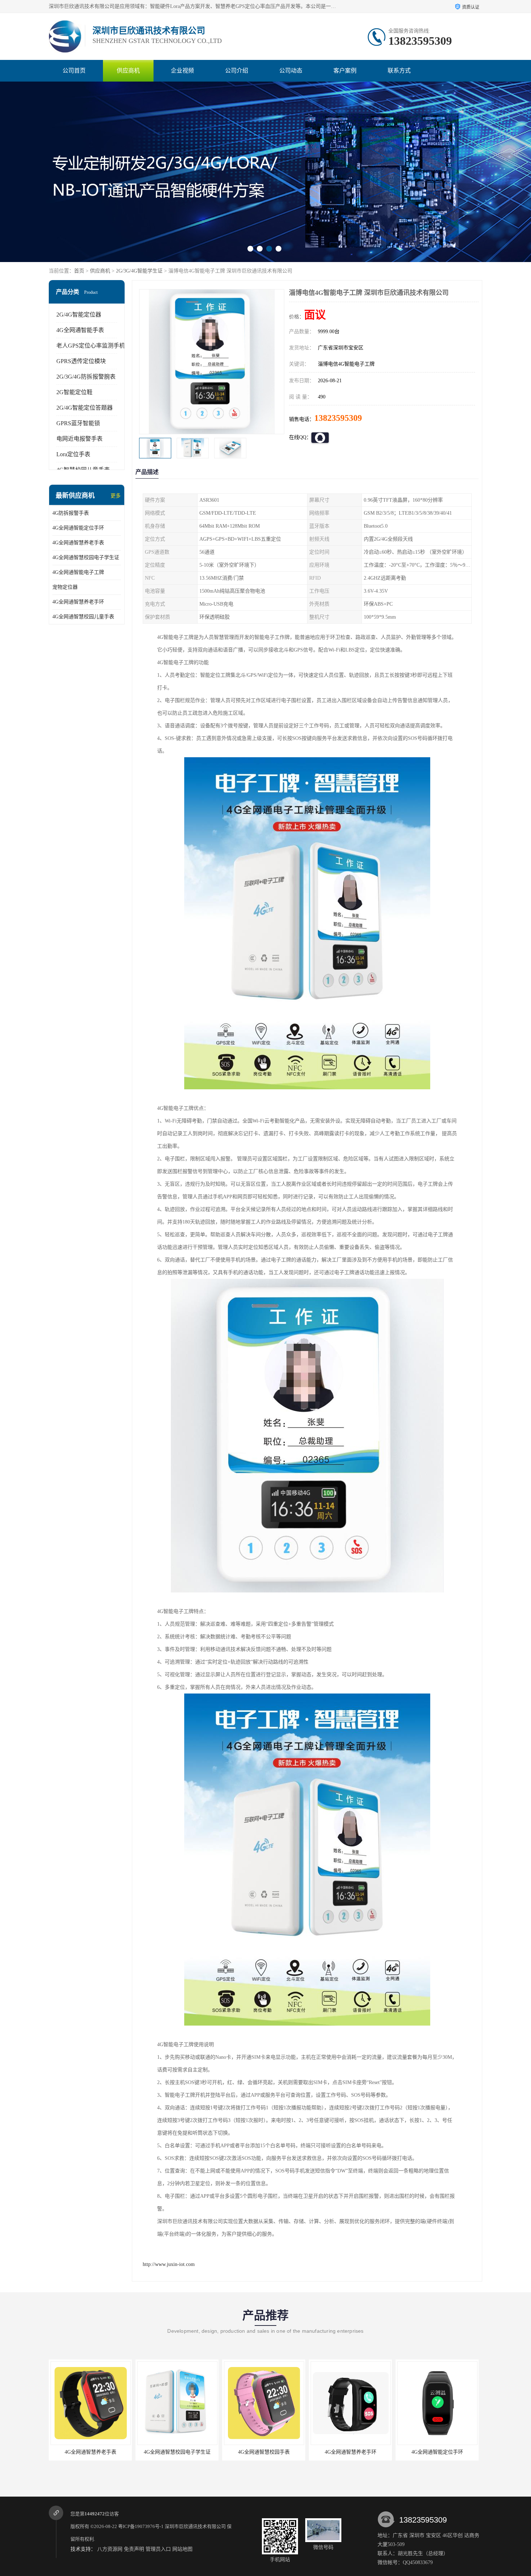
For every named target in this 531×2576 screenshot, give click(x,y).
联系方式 (399, 71)
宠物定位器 (65, 587)
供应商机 (128, 71)
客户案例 (345, 71)
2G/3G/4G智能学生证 (139, 271)
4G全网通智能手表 (80, 330)
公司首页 (74, 71)
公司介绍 (237, 71)
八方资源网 (110, 2549)
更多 (116, 496)
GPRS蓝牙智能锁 (78, 423)
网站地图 (182, 2549)
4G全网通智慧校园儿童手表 (83, 617)
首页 (79, 271)
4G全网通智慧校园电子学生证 (86, 557)
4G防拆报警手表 (71, 513)
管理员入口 (158, 2549)
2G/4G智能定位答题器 (85, 408)
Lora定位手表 (73, 454)
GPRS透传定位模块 (81, 361)
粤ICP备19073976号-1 (141, 2526)
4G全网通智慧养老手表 (78, 543)
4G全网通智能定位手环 (78, 528)
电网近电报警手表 (79, 439)
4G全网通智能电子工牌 (78, 572)
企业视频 (182, 71)
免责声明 (134, 2549)
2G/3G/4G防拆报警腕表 (86, 377)
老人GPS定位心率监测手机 (91, 346)
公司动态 (291, 71)
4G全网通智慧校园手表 (177, 2452)
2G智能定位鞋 (74, 392)
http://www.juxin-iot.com (169, 2264)
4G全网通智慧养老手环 (78, 602)
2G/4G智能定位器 (79, 315)
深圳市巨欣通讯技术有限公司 (195, 2526)
